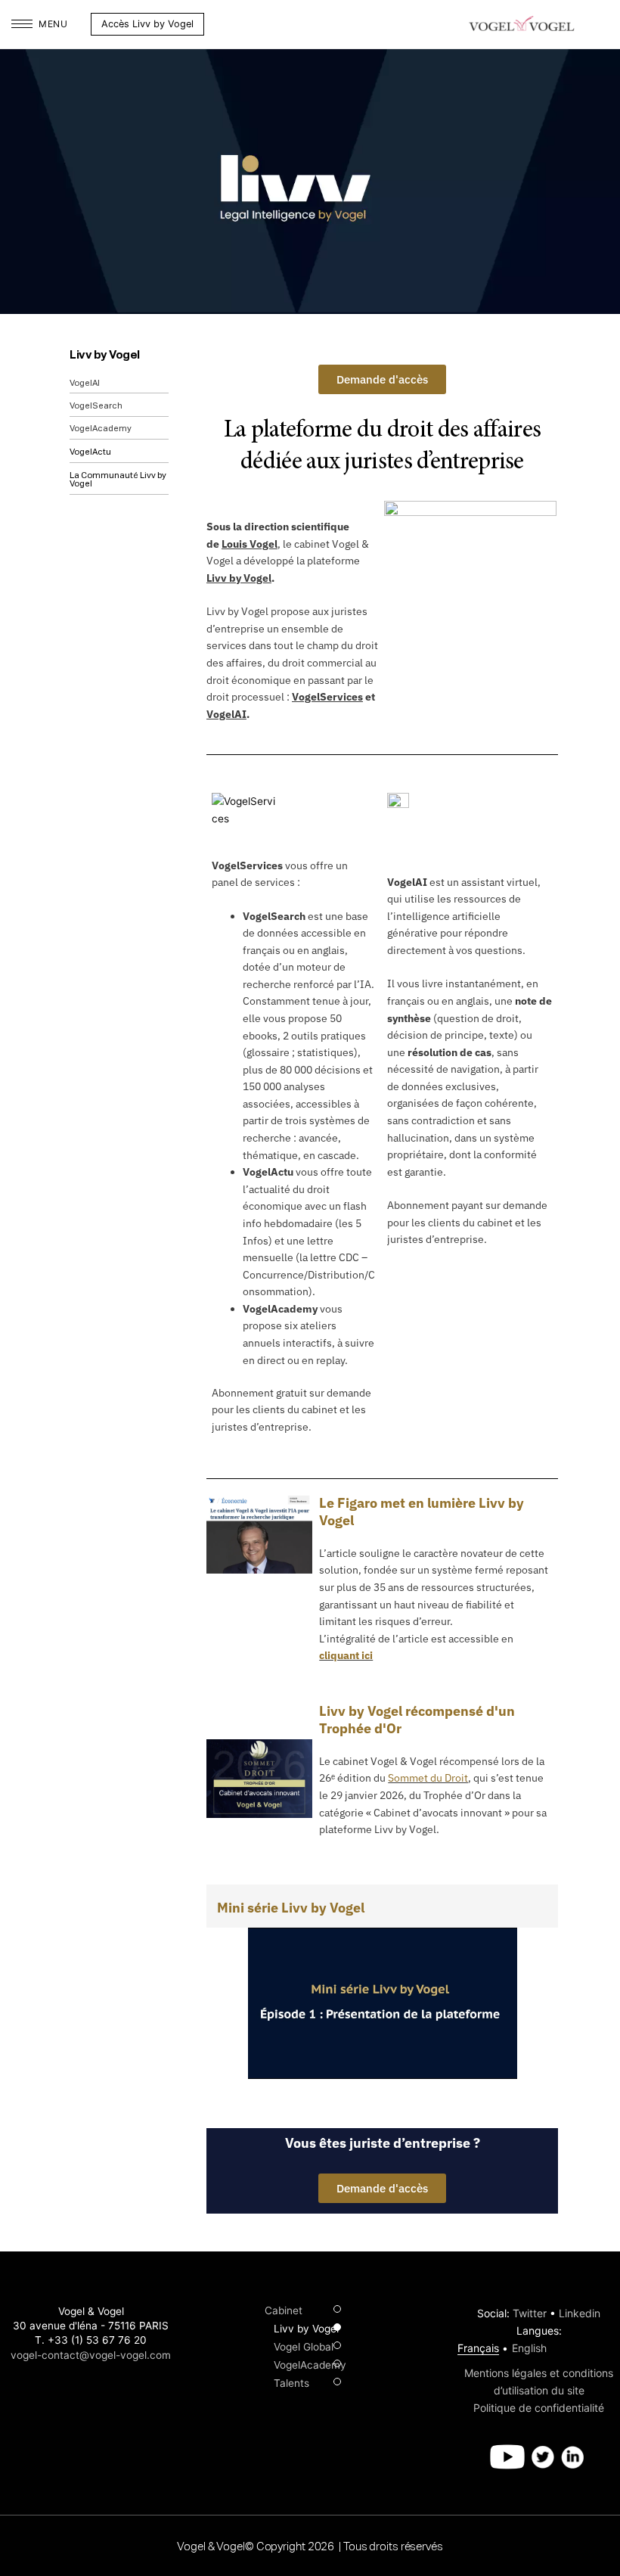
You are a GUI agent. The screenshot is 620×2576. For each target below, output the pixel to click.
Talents (291, 2383)
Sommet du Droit (428, 1778)
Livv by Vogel (105, 355)
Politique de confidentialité (539, 2408)
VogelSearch (96, 406)
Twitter (530, 2313)
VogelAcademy (101, 429)
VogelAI (85, 383)
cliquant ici (346, 1655)
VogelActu (90, 452)
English (529, 2348)
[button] (215, 25)
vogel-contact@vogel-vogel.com (91, 2355)
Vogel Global (304, 2347)
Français (478, 2348)
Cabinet (284, 2310)
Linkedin (580, 2313)
